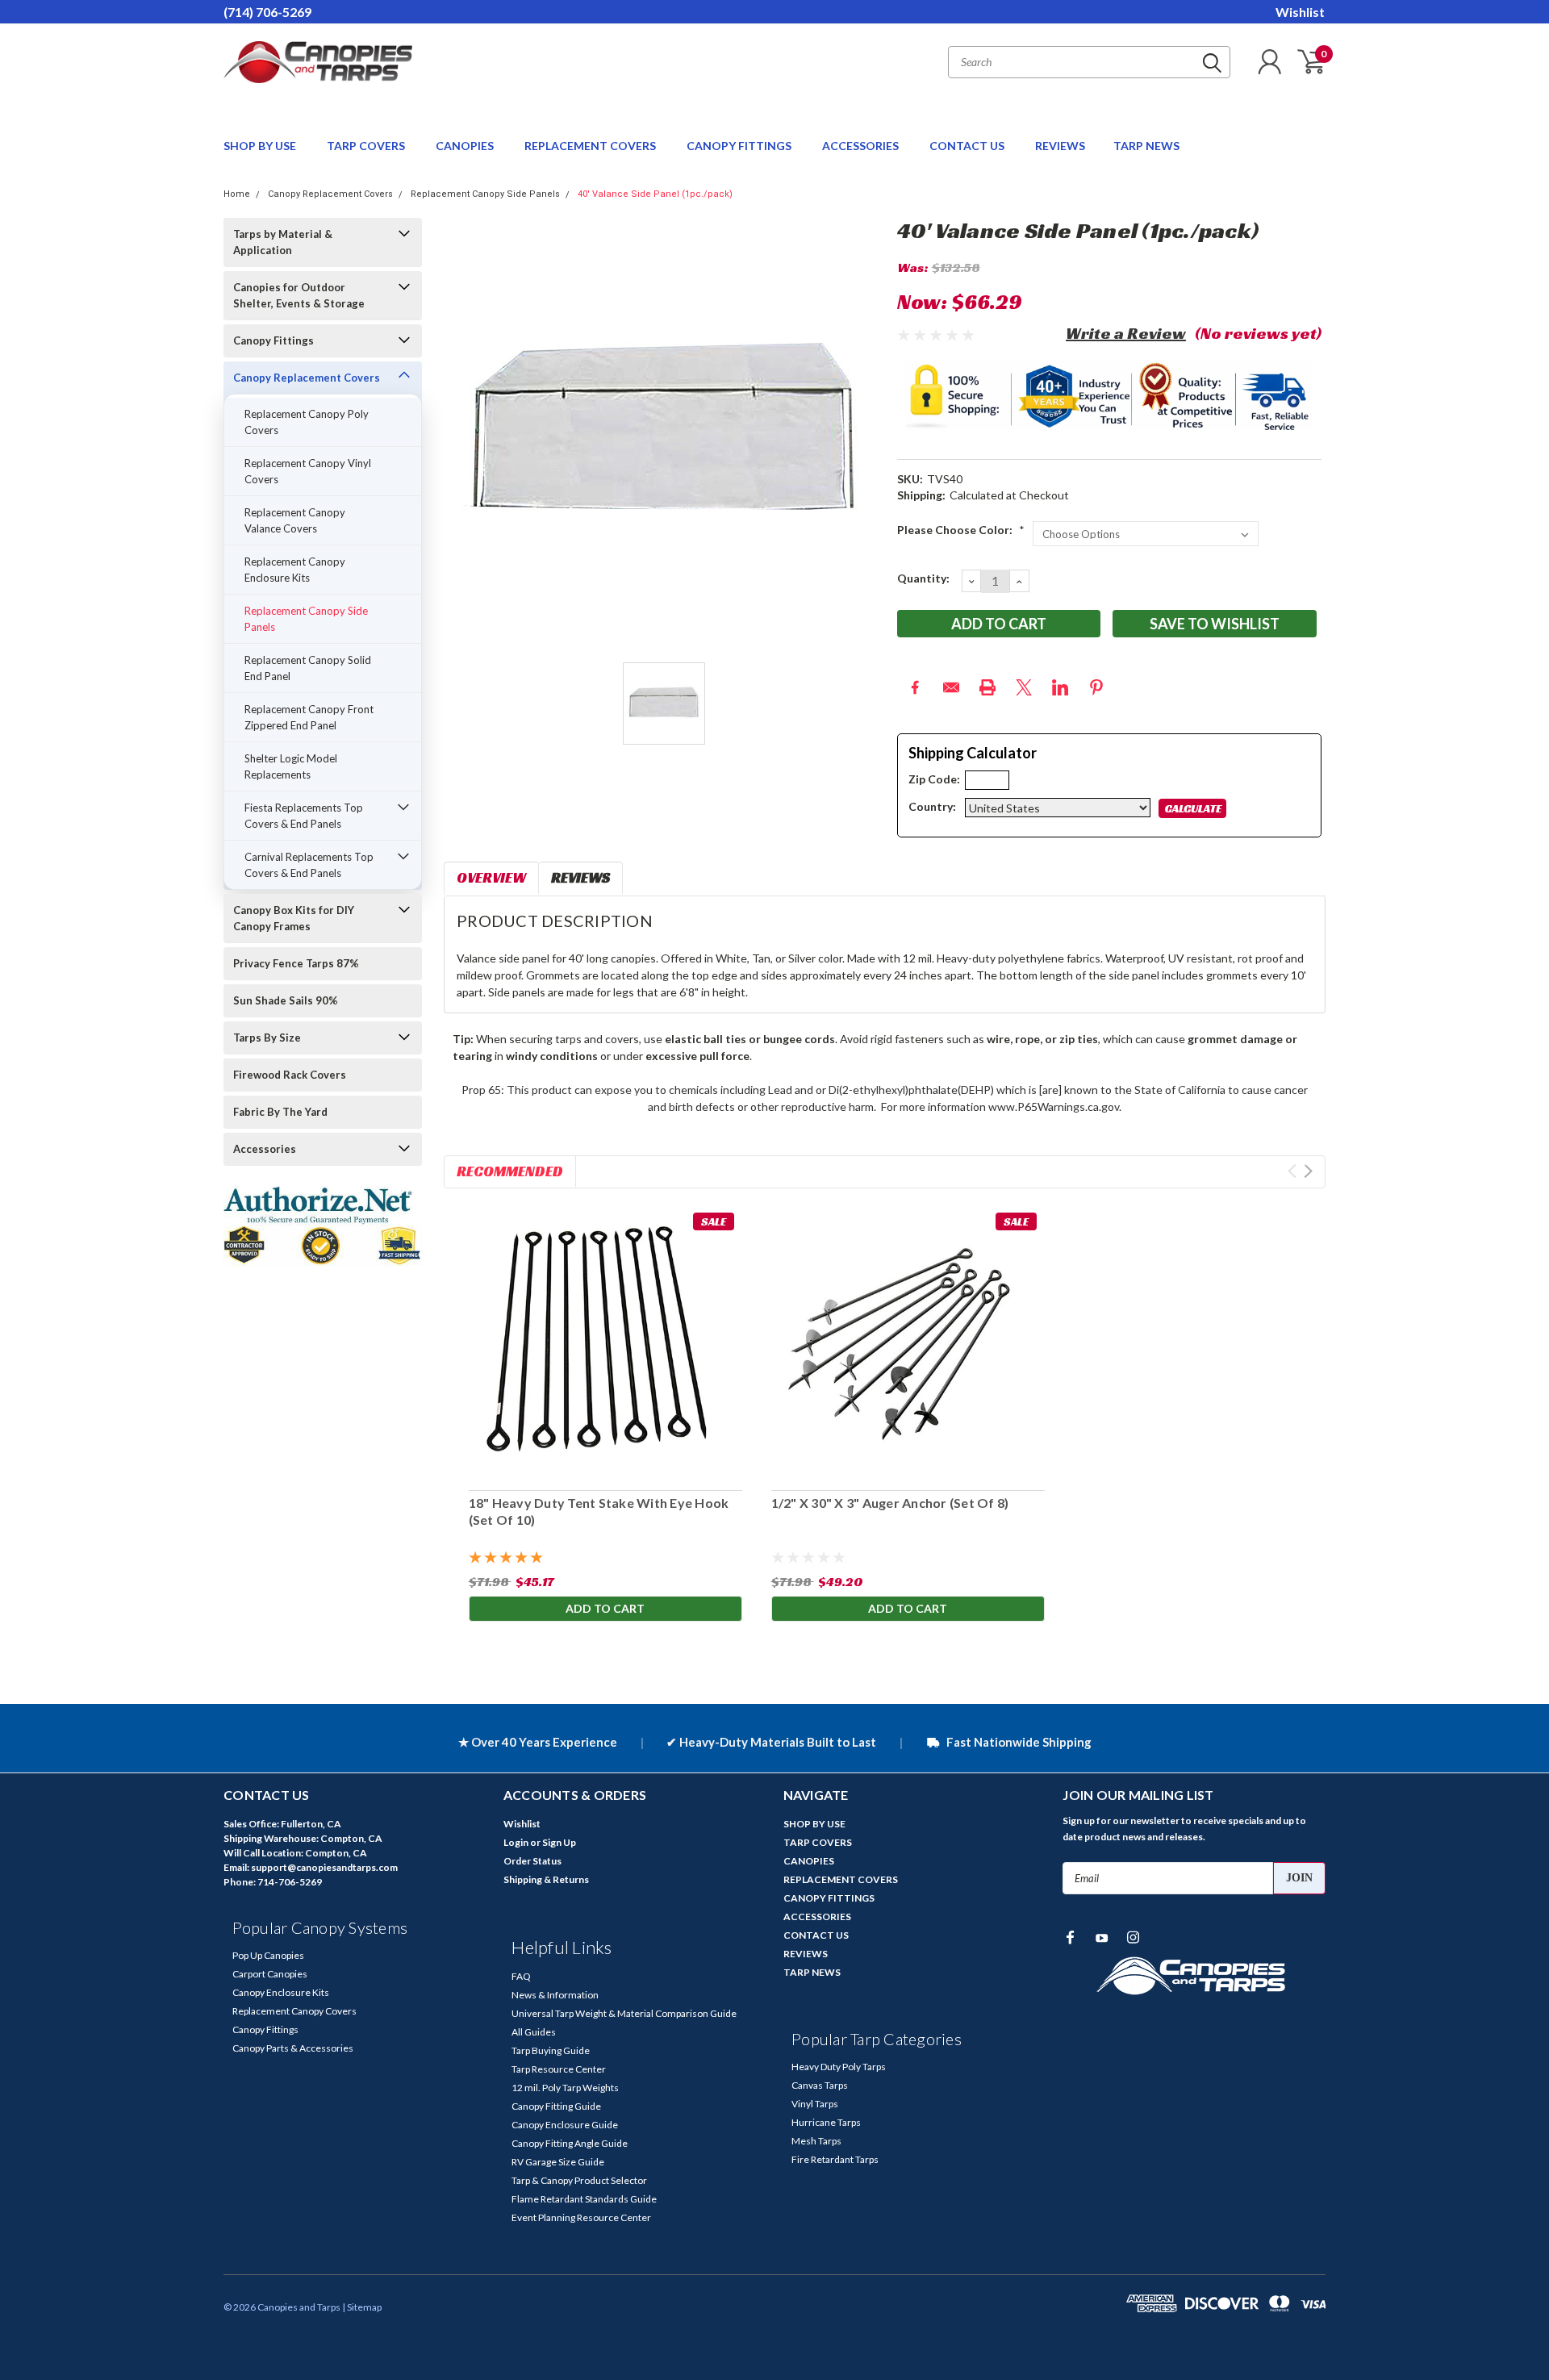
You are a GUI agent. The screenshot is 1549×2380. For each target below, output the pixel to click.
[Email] (951, 687)
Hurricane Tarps (826, 2122)
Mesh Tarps (816, 2141)
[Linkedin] (1060, 687)
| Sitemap (362, 2307)
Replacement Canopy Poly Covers (307, 422)
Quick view (908, 1341)
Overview (491, 877)
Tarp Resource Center (559, 2069)
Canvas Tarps (820, 2085)
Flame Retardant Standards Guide (584, 2199)
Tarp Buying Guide (551, 2050)
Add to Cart (605, 1608)
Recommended (510, 1171)
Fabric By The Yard (280, 1112)
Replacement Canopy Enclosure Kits (295, 570)
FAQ (521, 1976)
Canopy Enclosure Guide (565, 2125)
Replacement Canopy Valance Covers (295, 520)
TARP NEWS (1146, 146)
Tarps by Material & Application (283, 242)
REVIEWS (1060, 146)
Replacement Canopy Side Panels (485, 194)
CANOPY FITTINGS (740, 146)
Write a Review (1126, 333)
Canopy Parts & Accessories (293, 2048)
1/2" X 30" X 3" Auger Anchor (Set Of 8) (889, 1503)
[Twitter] (1024, 687)
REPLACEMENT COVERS (591, 146)
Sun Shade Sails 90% (286, 1000)
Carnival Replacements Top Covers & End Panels (309, 865)
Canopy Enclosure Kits (281, 1992)
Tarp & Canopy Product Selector (579, 2180)
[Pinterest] (1096, 687)
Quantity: (923, 578)
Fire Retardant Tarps (835, 2159)
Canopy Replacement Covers (330, 194)
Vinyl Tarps (815, 2104)
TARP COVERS (367, 146)
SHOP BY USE (261, 146)
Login (516, 1842)
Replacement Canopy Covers (294, 2011)
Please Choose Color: (961, 530)
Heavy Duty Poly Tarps (839, 2067)
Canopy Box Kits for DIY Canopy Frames (294, 918)
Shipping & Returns (546, 1879)
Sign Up (559, 1842)
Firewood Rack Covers (290, 1075)
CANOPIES (466, 146)
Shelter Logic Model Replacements (291, 766)
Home (237, 194)
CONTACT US (968, 146)
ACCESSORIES (862, 146)
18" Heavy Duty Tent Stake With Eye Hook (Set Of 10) (598, 1511)
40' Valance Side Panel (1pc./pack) (655, 194)
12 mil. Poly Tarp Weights (565, 2088)
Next (1308, 1171)
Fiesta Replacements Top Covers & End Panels (304, 816)
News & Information (555, 1995)
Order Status (532, 1861)
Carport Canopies (270, 1974)
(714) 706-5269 (267, 12)
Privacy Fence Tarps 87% (296, 963)
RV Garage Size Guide (558, 2162)
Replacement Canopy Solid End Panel (308, 668)
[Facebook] (915, 687)
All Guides (534, 2032)
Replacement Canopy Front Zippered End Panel (309, 717)
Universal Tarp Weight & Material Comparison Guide (624, 2013)
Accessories (265, 1149)
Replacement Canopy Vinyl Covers (308, 471)
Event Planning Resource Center (581, 2217)
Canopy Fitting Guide (556, 2106)
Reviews (580, 877)
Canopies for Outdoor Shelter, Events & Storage (299, 295)
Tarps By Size (267, 1038)
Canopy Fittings (273, 340)
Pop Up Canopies (268, 1955)
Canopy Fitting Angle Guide (570, 2143)
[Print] (987, 687)
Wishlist (1300, 12)
